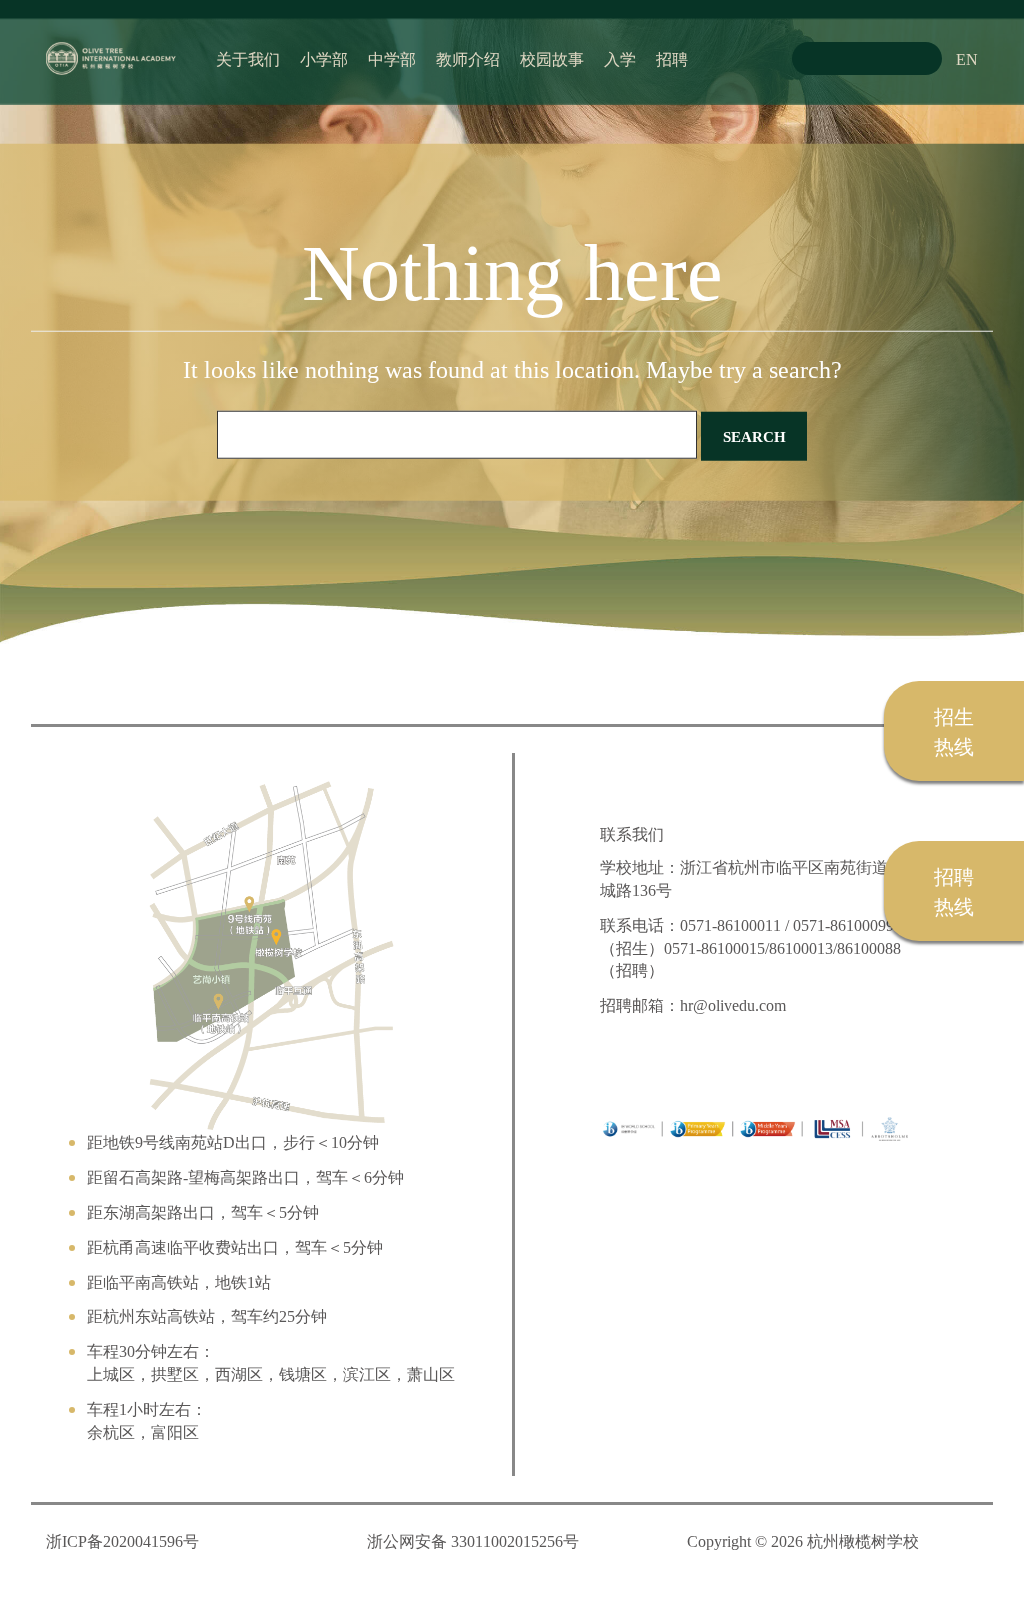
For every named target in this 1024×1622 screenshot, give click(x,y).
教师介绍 (468, 58)
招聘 (672, 58)
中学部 (392, 58)
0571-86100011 (730, 924)
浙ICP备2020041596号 (122, 1540)
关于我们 (248, 58)
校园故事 (552, 58)
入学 (620, 58)
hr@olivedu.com (733, 1004)
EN (967, 58)
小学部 (324, 58)
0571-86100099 (843, 924)
